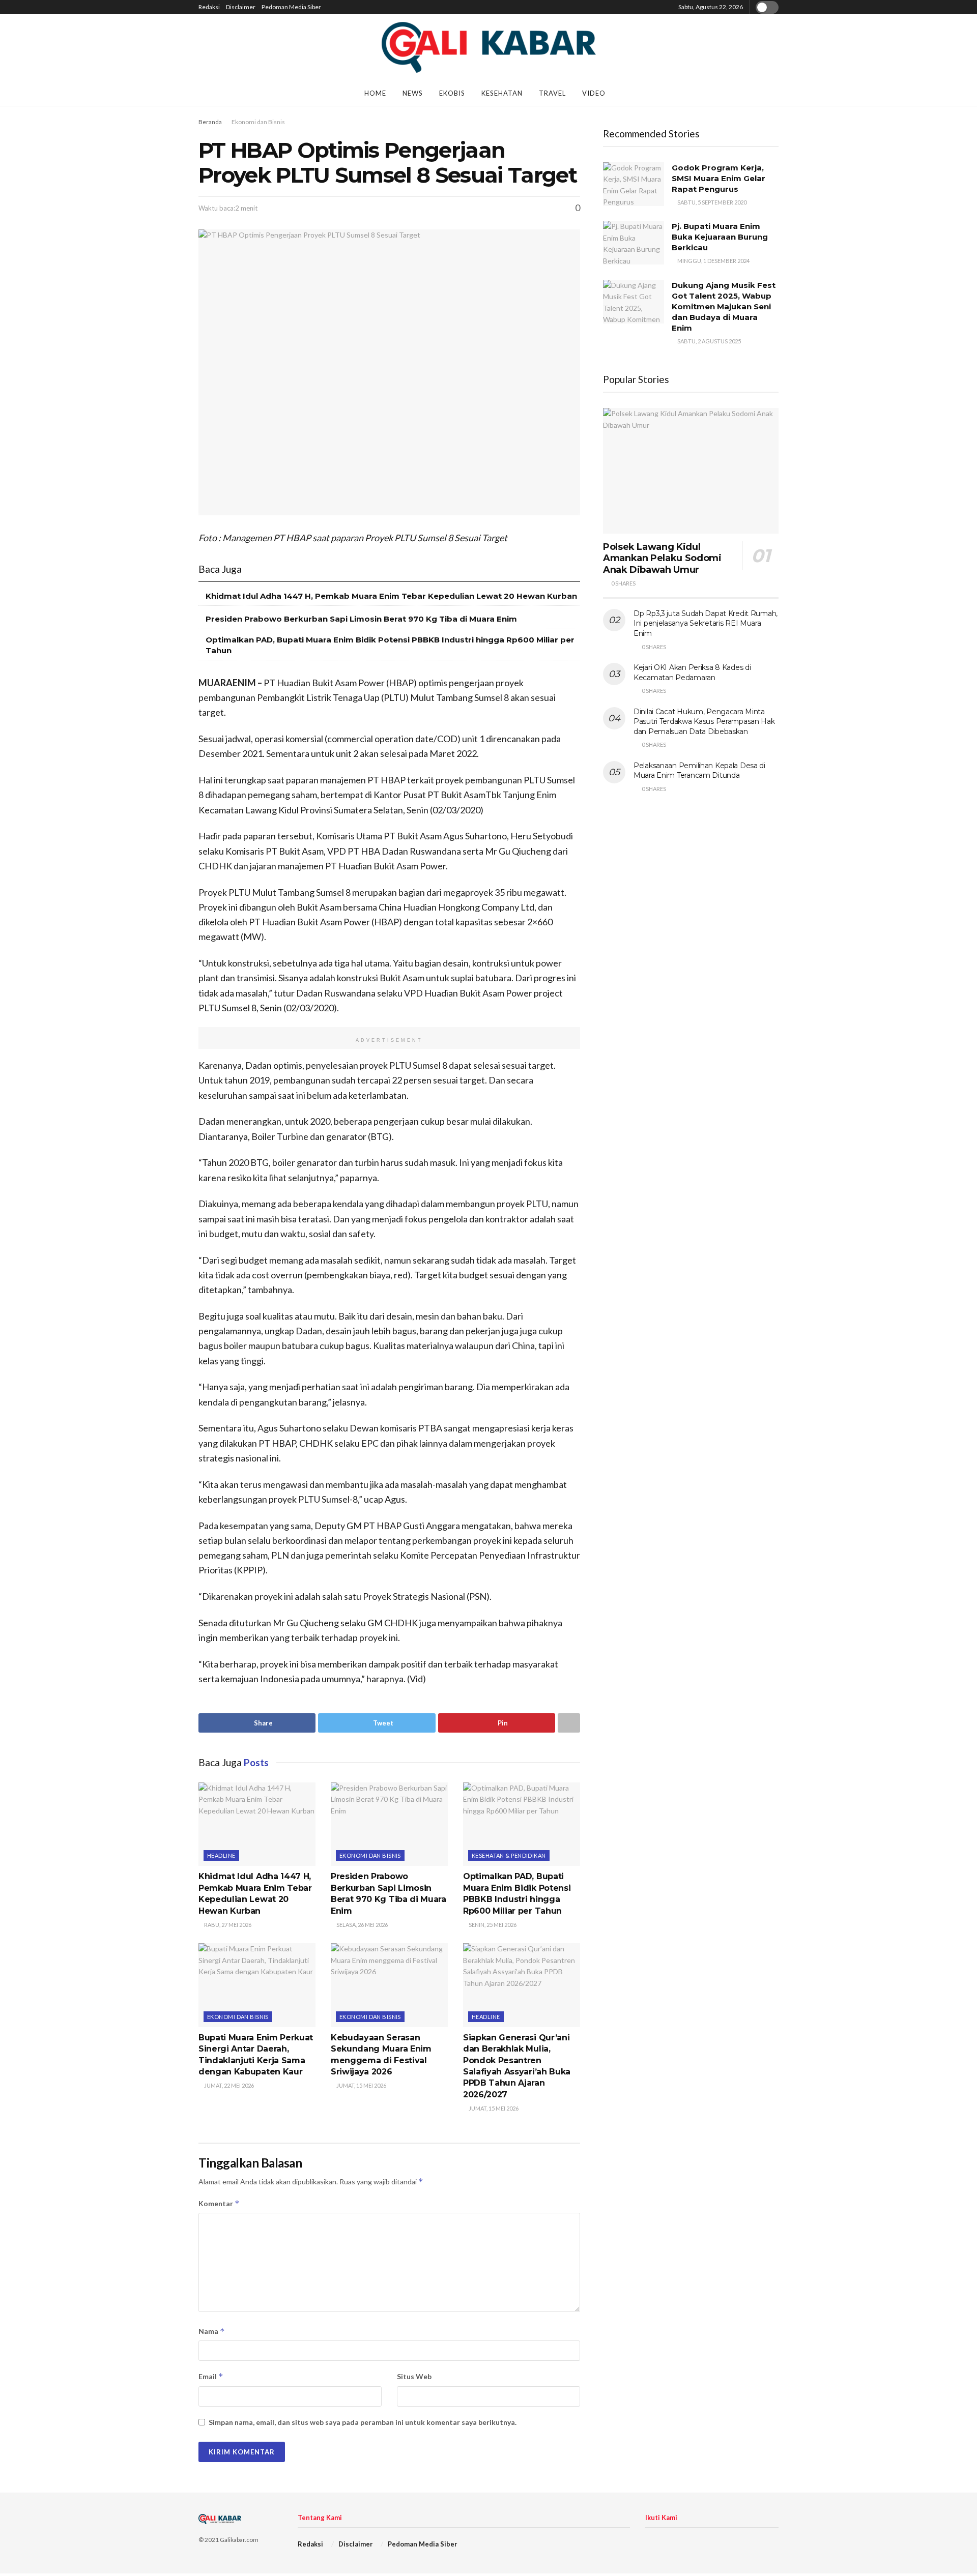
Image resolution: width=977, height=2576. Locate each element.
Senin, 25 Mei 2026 (492, 1925)
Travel (552, 93)
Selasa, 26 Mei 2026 (362, 1925)
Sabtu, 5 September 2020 (711, 202)
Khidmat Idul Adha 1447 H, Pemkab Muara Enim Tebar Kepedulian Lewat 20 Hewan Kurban (391, 596)
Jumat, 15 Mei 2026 (361, 2085)
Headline (221, 1855)
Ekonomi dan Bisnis (258, 122)
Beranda (210, 122)
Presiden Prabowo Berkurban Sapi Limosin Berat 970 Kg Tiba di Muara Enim (361, 619)
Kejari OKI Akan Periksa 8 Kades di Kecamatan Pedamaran (692, 672)
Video (594, 93)
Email (211, 2376)
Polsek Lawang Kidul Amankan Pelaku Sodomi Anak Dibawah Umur (662, 558)
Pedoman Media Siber (291, 7)
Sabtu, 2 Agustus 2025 (709, 341)
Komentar (219, 2203)
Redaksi (209, 7)
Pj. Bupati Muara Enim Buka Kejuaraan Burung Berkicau (720, 237)
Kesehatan (502, 93)
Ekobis (452, 93)
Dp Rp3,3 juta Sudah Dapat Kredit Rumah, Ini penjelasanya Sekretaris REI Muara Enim (706, 623)
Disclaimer (241, 7)
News (413, 93)
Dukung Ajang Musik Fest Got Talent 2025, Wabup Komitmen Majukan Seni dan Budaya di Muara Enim (724, 306)
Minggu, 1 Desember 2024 (713, 261)
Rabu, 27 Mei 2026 (227, 1925)
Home (375, 93)
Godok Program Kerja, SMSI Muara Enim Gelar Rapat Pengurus (719, 178)
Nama (212, 2331)
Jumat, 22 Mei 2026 (228, 2085)
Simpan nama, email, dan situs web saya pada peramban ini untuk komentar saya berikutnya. (363, 2422)
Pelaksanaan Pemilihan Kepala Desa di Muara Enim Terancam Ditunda (699, 771)
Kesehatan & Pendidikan (509, 1855)
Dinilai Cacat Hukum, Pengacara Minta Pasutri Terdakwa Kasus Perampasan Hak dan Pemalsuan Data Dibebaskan (704, 722)
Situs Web (414, 2376)
